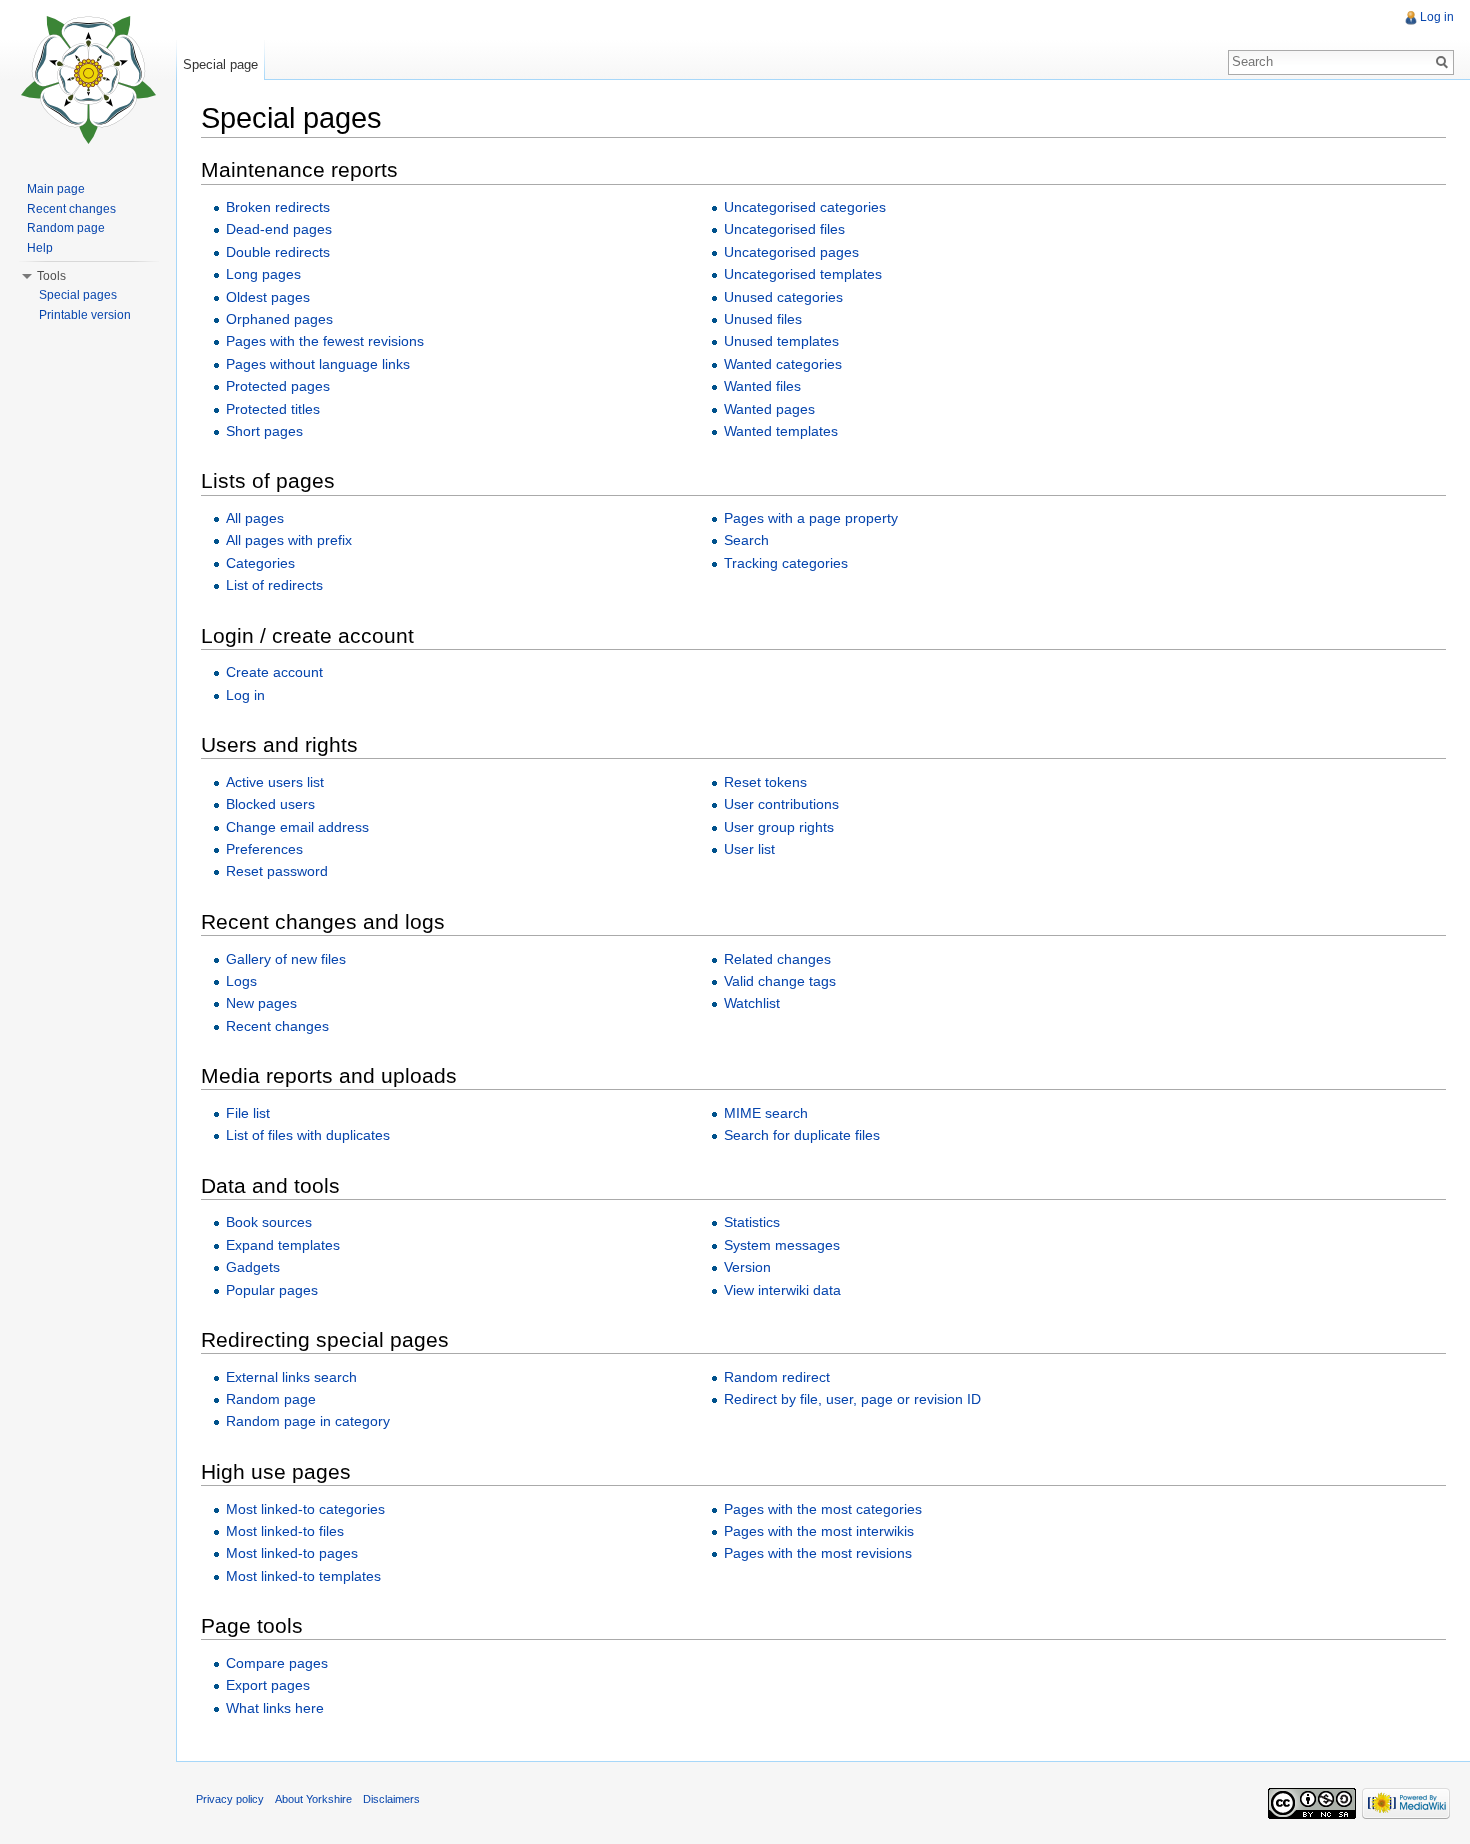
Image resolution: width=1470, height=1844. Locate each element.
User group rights (779, 827)
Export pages (268, 1685)
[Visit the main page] (88, 80)
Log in (245, 695)
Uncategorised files (784, 229)
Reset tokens (765, 782)
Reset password (277, 871)
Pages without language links (318, 364)
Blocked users (270, 804)
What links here (275, 1708)
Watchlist (752, 1003)
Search (746, 540)
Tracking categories (786, 563)
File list (248, 1113)
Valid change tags (780, 981)
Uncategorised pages (791, 252)
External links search (291, 1377)
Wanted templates (781, 431)
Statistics (752, 1222)
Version (747, 1267)
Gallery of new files (286, 959)
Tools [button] (51, 276)
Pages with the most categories (823, 1509)
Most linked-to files (285, 1531)
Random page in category (308, 1421)
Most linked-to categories (305, 1509)
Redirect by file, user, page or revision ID (852, 1399)
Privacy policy (230, 1799)
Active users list (275, 782)
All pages (255, 518)
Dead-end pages (279, 229)
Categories (260, 563)
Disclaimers (391, 1799)
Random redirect (777, 1377)
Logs (241, 981)
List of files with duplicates (308, 1135)
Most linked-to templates (303, 1576)
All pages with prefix (289, 540)
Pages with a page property (811, 518)
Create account (274, 672)
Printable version (85, 315)
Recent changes (277, 1026)
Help (40, 248)
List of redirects (274, 585)
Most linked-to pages (292, 1553)
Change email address (297, 827)
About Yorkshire (313, 1799)
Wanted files (762, 386)
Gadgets (253, 1267)
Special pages (78, 295)
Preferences (264, 849)
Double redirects (278, 252)
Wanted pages (769, 409)
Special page (220, 64)
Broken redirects (278, 207)
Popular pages (272, 1290)
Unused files (763, 319)
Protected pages (278, 386)
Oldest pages (268, 297)
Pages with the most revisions (818, 1553)
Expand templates (283, 1245)
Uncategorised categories (805, 207)
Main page (56, 189)
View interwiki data (782, 1290)
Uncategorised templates (803, 274)
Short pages (264, 431)
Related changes (777, 959)
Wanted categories (783, 364)
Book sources (269, 1222)
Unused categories (783, 297)
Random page (271, 1399)
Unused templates (781, 341)
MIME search (766, 1113)
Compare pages (277, 1663)
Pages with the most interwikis (819, 1531)
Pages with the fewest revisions (325, 341)
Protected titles (273, 409)
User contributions (781, 804)
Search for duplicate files (802, 1135)
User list (749, 849)
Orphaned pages (279, 319)
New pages (261, 1003)
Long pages (263, 274)
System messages (782, 1245)
